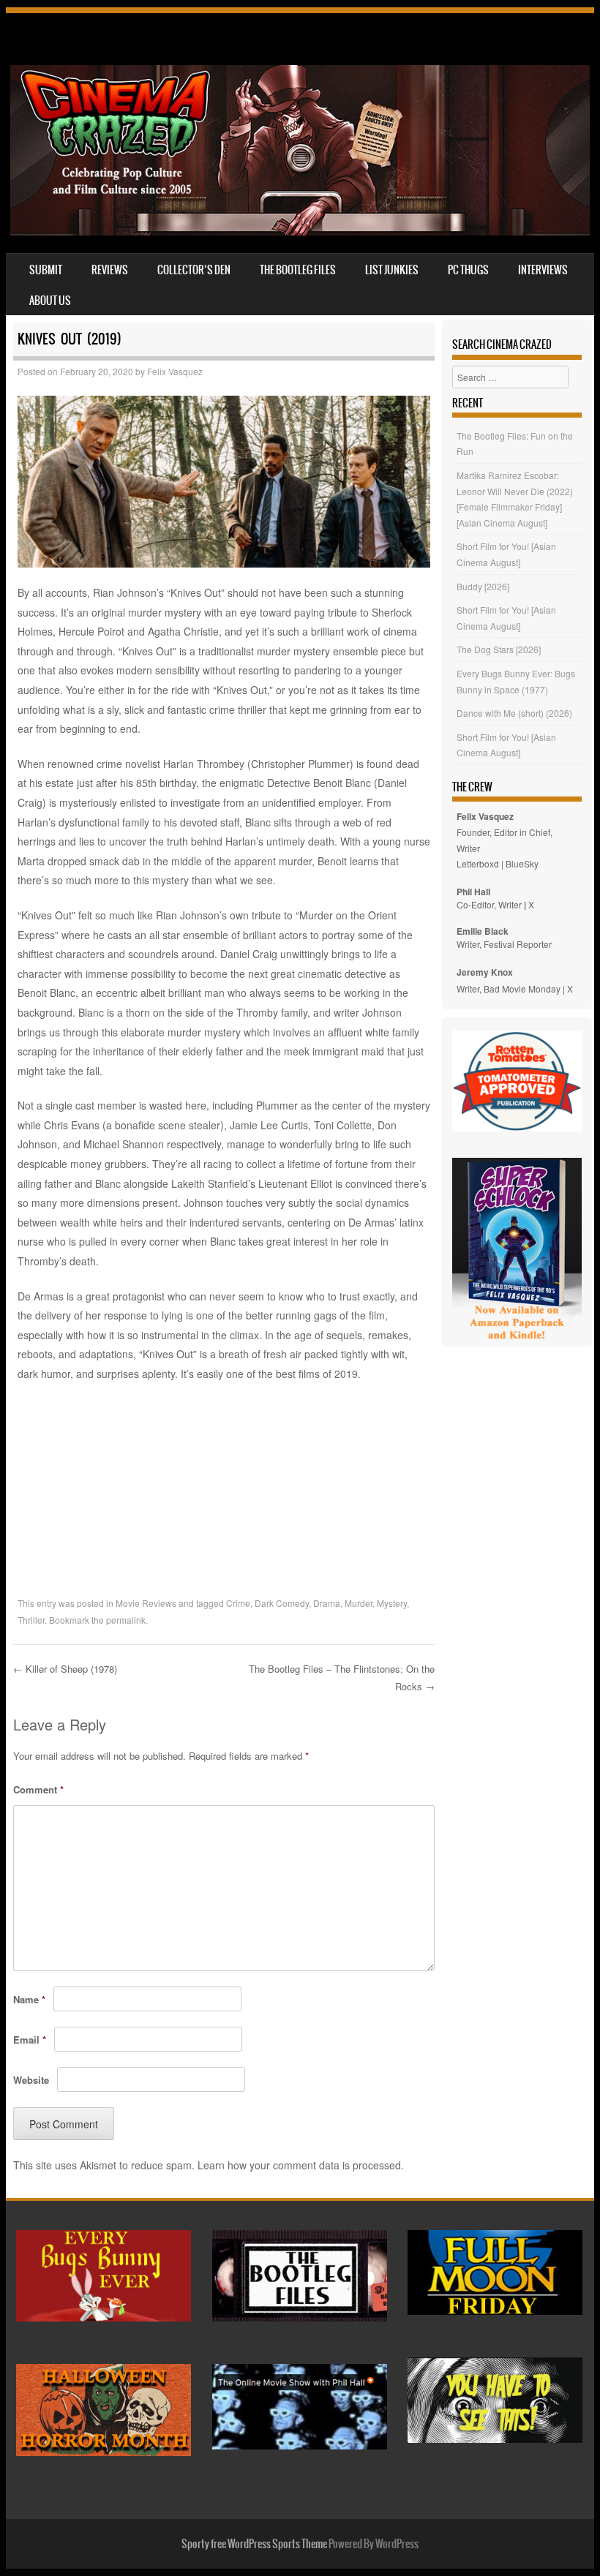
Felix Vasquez (175, 371)
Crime (238, 1603)
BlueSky (522, 863)
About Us (50, 301)
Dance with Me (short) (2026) (514, 713)
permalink (126, 1620)
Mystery (392, 1603)
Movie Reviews (146, 1603)
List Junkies (392, 270)
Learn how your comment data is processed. (301, 2165)
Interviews (543, 270)
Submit (46, 270)
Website (31, 2080)
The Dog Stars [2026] (499, 649)
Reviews (110, 270)
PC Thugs (468, 270)
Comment (38, 1789)
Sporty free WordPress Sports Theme (254, 2544)
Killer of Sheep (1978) (65, 1669)
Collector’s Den (194, 270)
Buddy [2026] (483, 586)
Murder (359, 1603)
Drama (327, 1603)
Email (30, 2040)
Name (29, 1999)
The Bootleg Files (298, 270)
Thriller (31, 1620)
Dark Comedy (282, 1603)
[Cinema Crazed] (300, 231)
